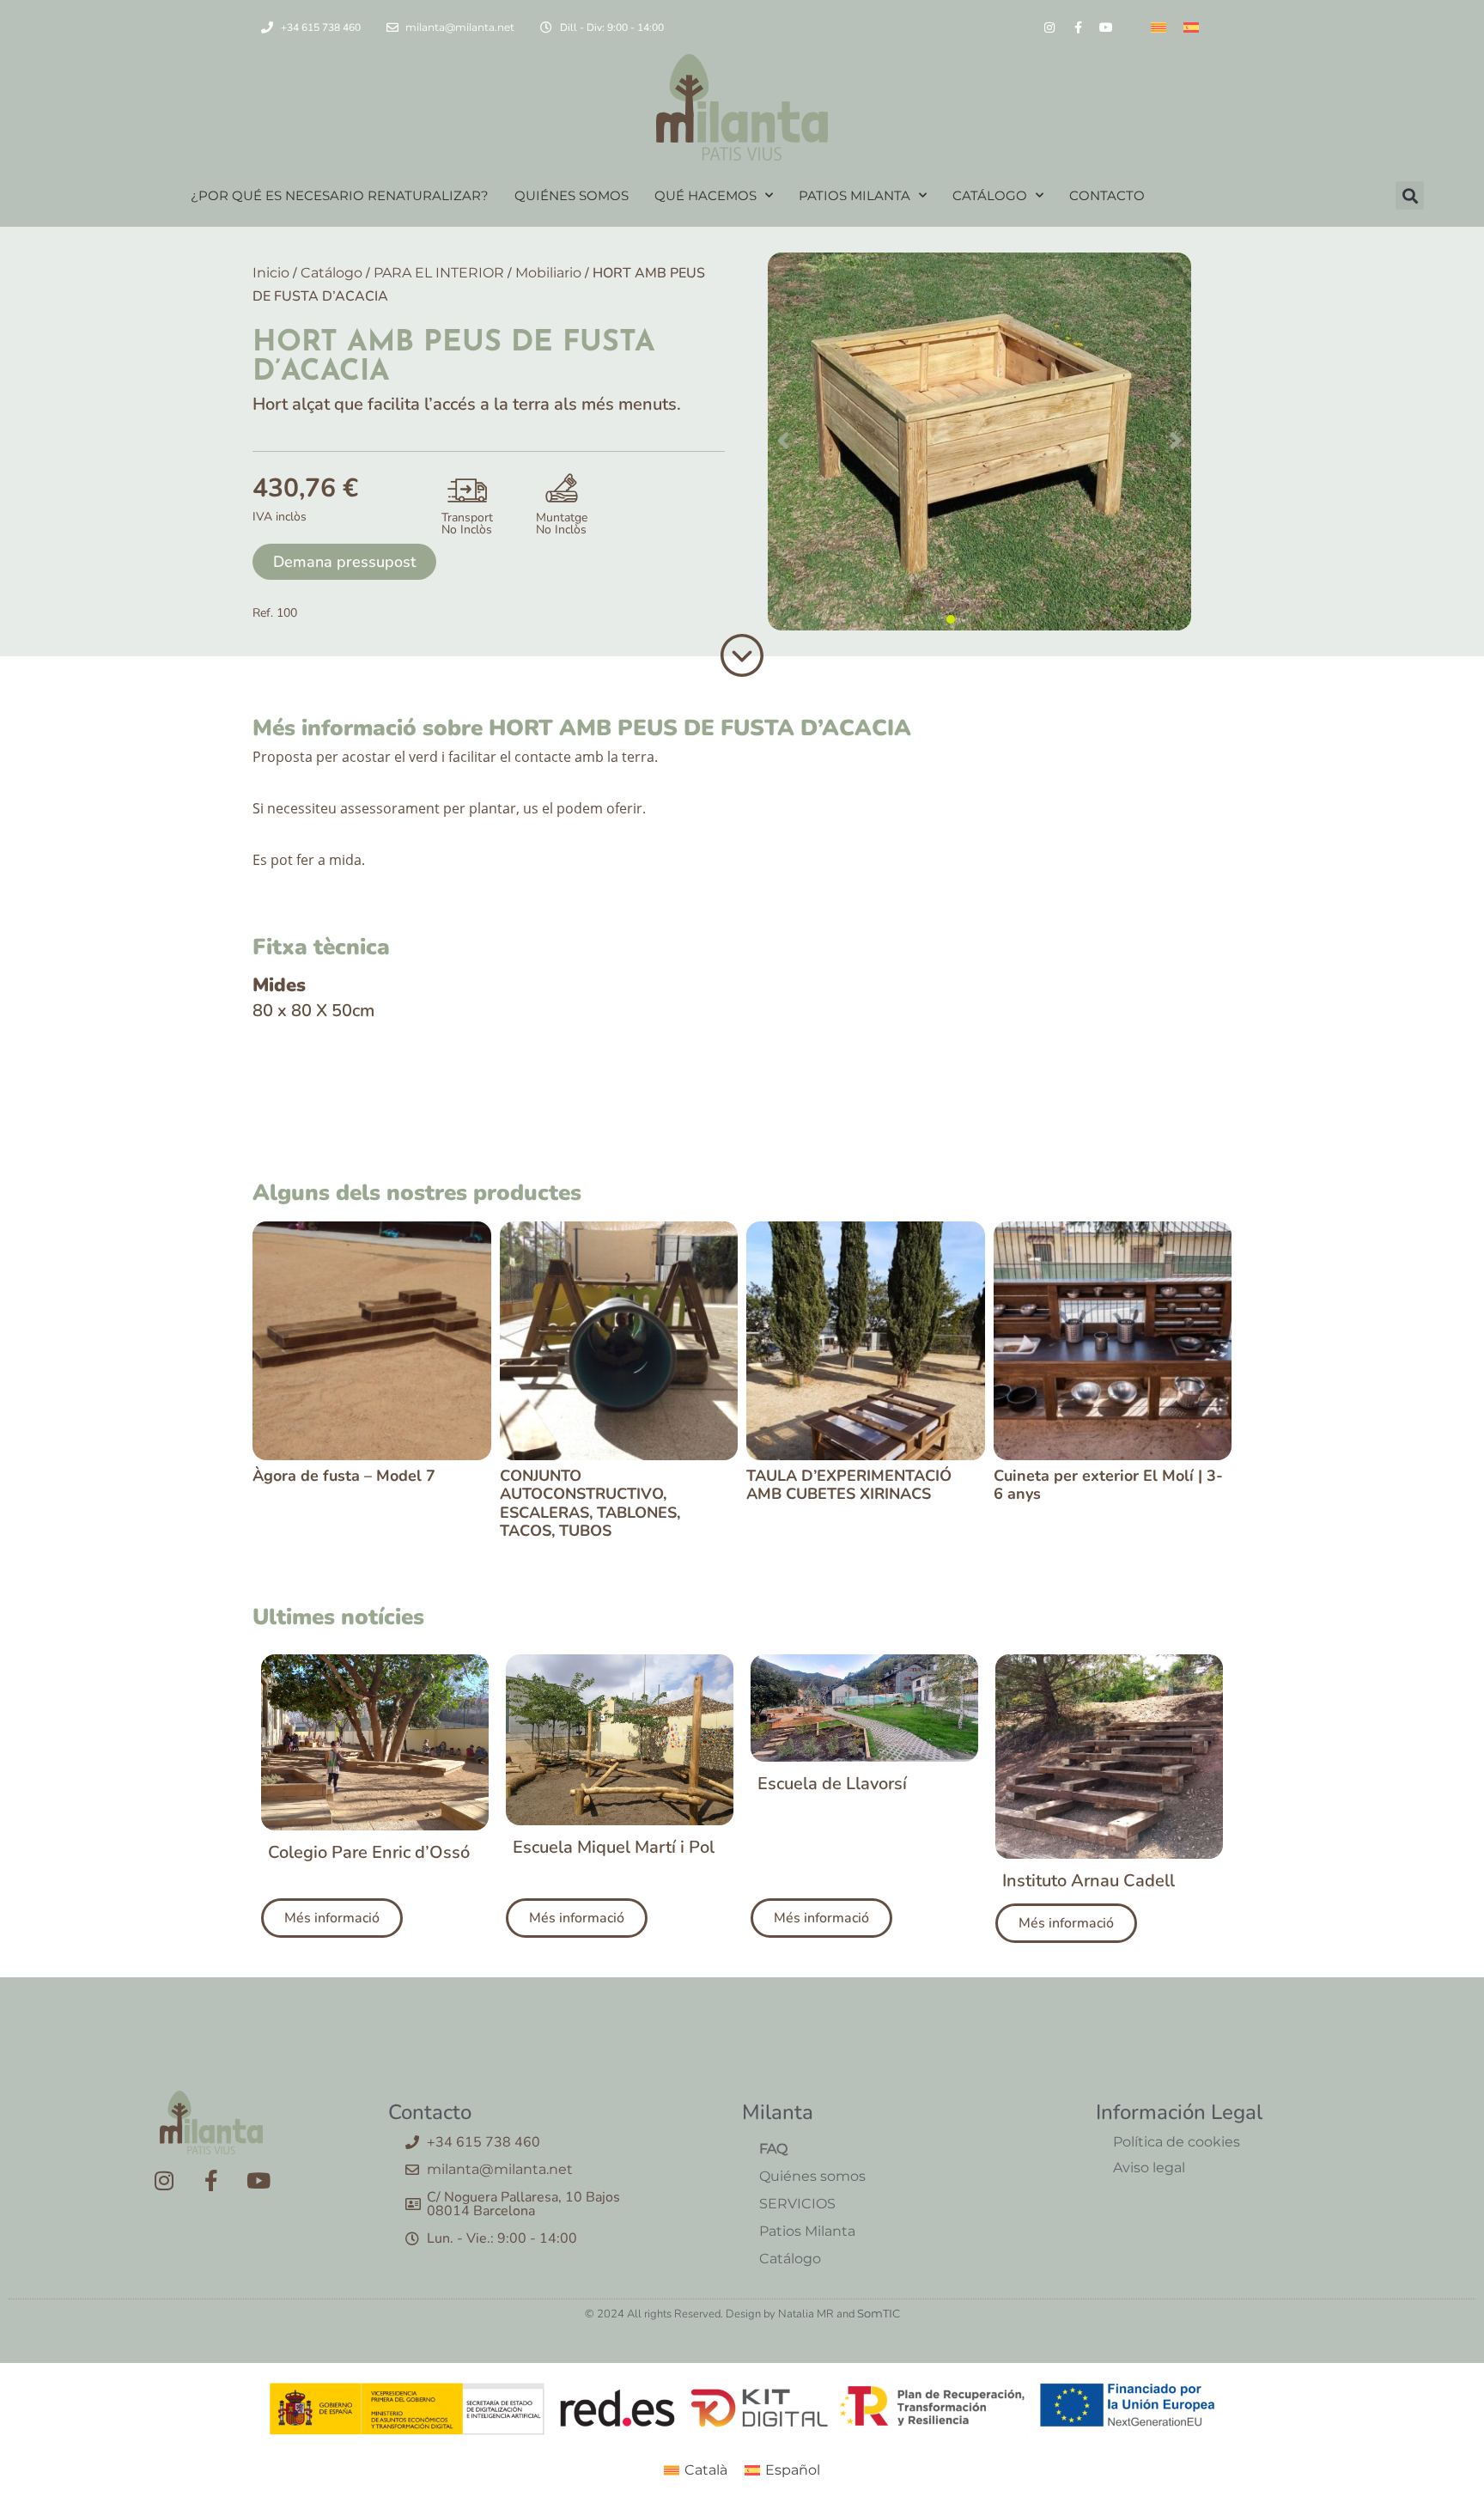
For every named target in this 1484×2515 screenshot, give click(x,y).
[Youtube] (1106, 27)
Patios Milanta (807, 2231)
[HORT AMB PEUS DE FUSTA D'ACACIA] (979, 441)
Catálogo (331, 273)
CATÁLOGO (990, 195)
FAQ (773, 2149)
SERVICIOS (797, 2204)
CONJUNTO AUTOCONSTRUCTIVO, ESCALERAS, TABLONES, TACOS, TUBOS (590, 1504)
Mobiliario (548, 273)
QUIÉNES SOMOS (572, 195)
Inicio (271, 273)
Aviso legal (1149, 2168)
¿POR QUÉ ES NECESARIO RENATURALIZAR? (340, 195)
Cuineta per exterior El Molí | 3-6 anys (1108, 1485)
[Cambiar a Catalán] (1159, 27)
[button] (1410, 195)
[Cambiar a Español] (1191, 27)
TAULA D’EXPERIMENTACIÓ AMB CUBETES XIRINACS (849, 1485)
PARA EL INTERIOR (439, 273)
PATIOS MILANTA (855, 195)
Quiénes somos (812, 2176)
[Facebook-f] (1078, 27)
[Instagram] (1049, 27)
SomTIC (879, 2313)
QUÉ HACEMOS (706, 195)
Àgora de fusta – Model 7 (344, 1476)
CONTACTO (1107, 195)
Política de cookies (1177, 2142)
